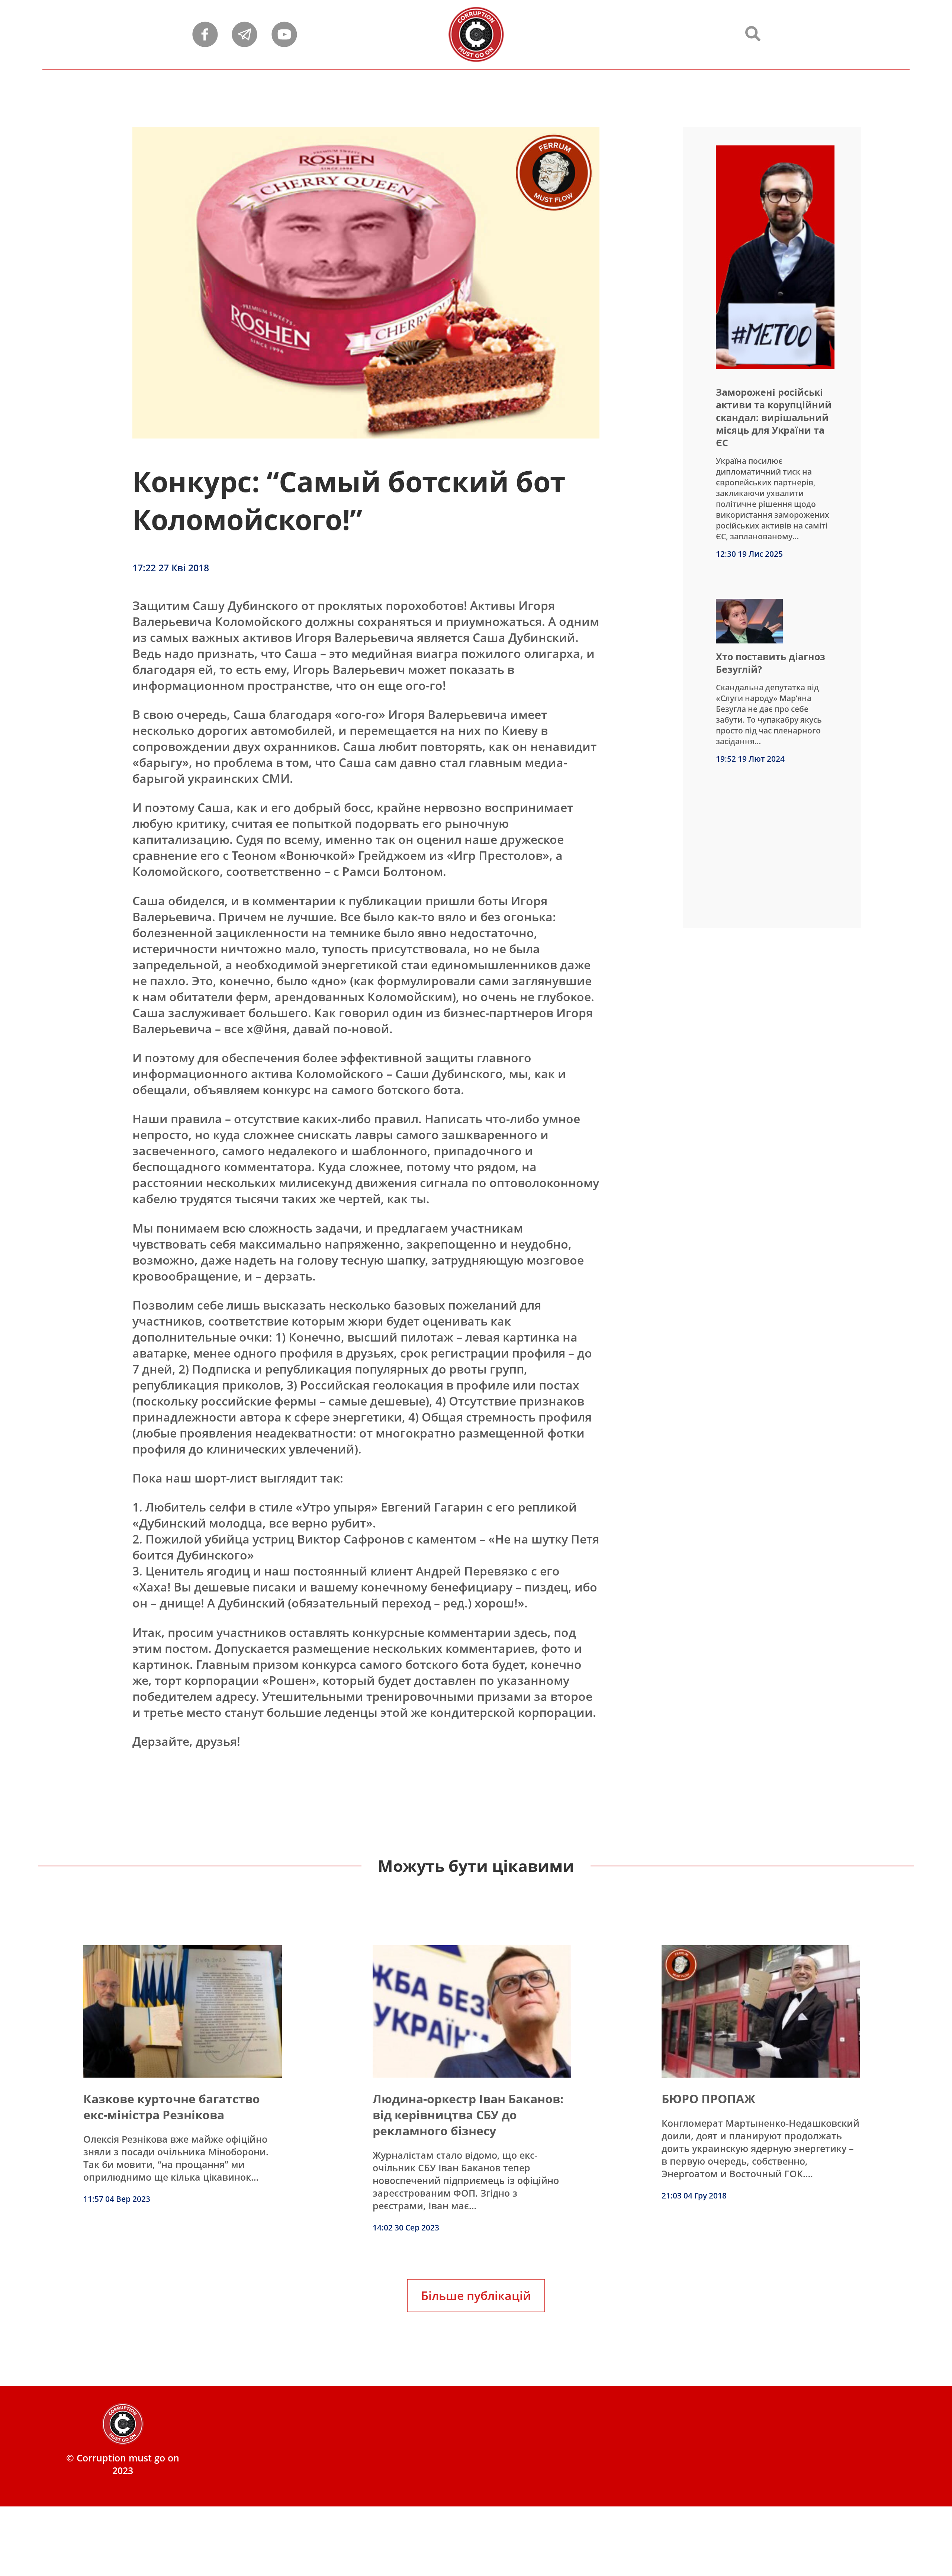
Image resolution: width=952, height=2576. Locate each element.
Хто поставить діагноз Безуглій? (771, 663)
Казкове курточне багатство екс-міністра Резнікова (172, 2107)
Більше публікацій (476, 2295)
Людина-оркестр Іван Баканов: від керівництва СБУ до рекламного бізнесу (468, 2115)
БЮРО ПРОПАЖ (708, 2099)
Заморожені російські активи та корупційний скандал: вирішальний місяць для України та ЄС (774, 417)
